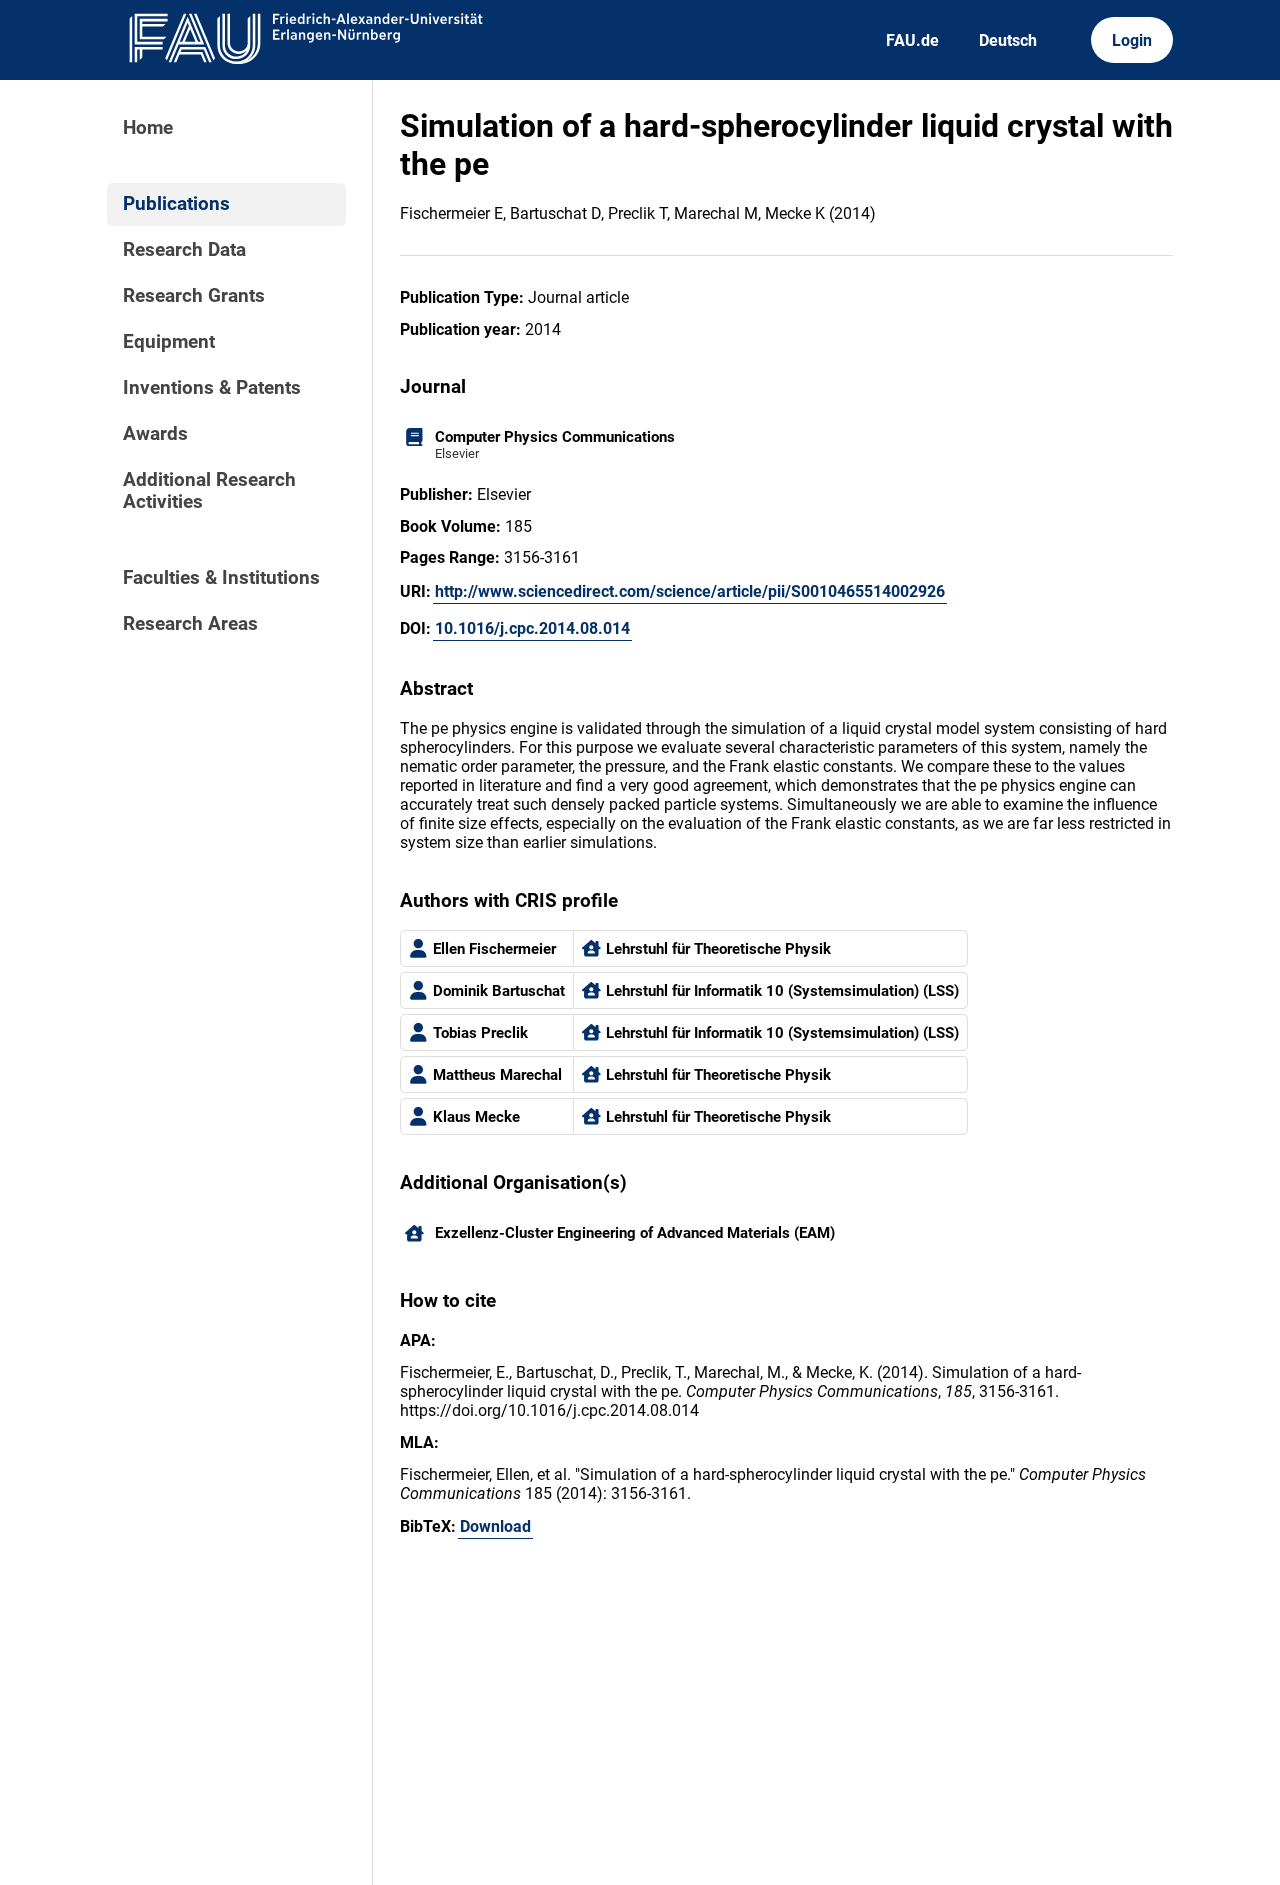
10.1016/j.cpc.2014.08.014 (532, 628)
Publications (176, 204)
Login (1132, 40)
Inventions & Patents (212, 388)
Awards (155, 434)
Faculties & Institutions (221, 578)
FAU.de (912, 40)
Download (495, 1526)
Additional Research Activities (209, 491)
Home (148, 128)
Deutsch (1008, 40)
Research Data (184, 250)
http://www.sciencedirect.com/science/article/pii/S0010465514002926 (690, 591)
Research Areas (190, 624)
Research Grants (194, 296)
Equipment (169, 342)
